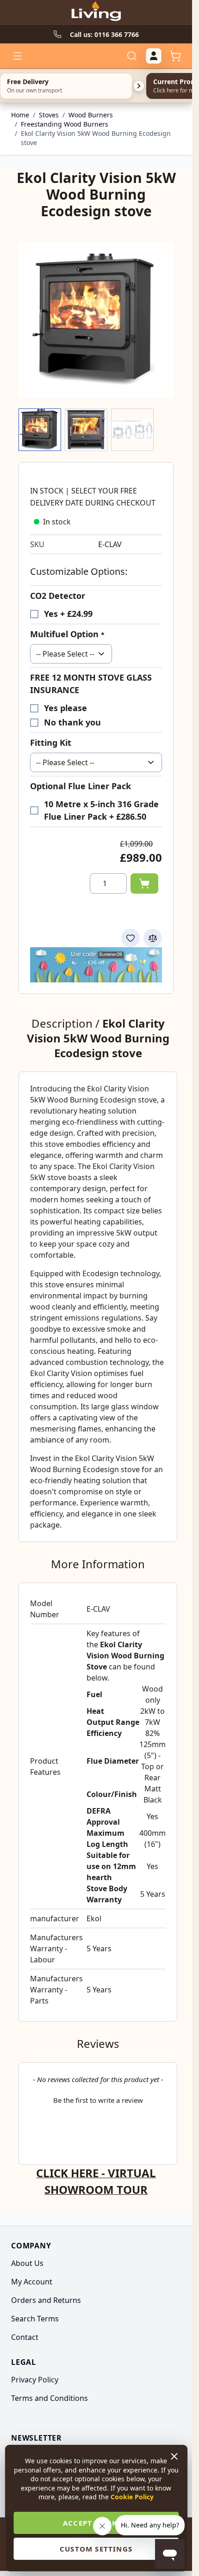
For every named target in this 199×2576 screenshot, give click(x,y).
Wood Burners (91, 115)
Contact (25, 2337)
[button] (98, 2099)
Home (20, 115)
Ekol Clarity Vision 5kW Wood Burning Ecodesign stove (96, 138)
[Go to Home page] (96, 12)
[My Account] (154, 56)
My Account (32, 2282)
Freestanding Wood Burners (65, 124)
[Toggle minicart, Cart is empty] (175, 56)
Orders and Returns (46, 2300)
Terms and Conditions (50, 2398)
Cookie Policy (132, 2497)
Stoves (49, 115)
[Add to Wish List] (131, 938)
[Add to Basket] (144, 883)
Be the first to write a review (98, 2100)
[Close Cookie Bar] (175, 2456)
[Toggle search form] (132, 56)
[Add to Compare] (153, 938)
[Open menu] (18, 56)
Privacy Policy (35, 2380)
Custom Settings (96, 2549)
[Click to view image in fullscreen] (96, 320)
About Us (27, 2263)
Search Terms (35, 2319)
